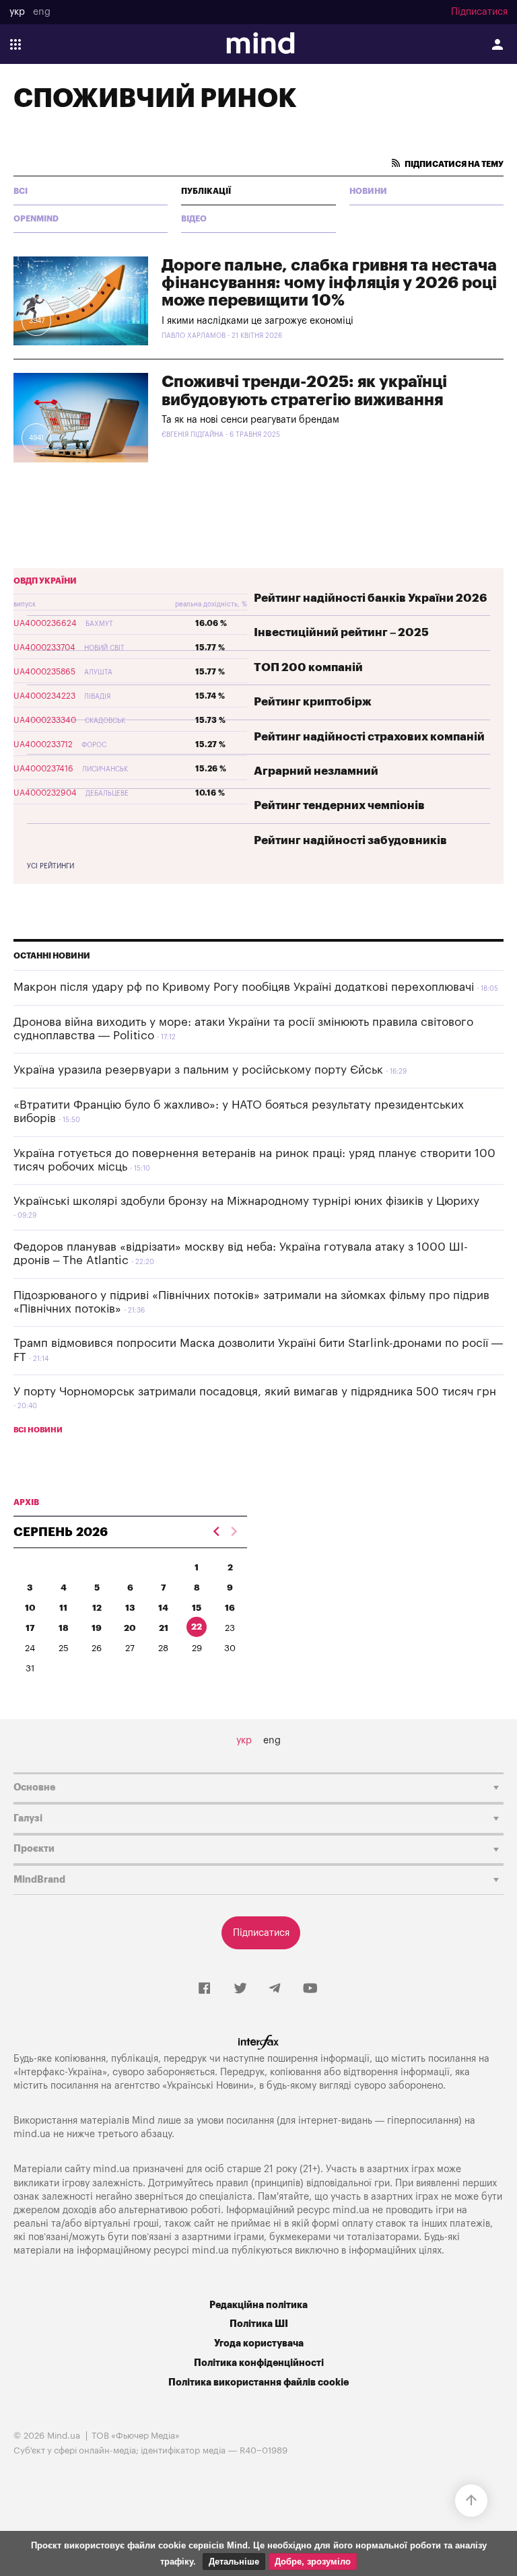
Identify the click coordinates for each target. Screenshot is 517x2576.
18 (64, 1628)
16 (230, 1608)
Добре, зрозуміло (313, 2562)
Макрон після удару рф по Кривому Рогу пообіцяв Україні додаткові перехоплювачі (244, 987)
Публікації (206, 191)
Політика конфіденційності (259, 2363)
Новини (368, 191)
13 (130, 1608)
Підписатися (479, 12)
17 (30, 1628)
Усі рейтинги (50, 866)
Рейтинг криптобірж (313, 702)
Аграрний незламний (316, 771)
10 (30, 1608)
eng (42, 12)
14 (163, 1608)
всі (21, 191)
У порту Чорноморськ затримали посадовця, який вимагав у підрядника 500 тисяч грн (255, 1392)
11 (63, 1608)
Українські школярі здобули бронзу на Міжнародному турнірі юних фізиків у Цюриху (246, 1201)
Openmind (36, 219)
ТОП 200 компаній (308, 667)
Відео (194, 219)
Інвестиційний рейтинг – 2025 (341, 632)
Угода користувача (259, 2343)
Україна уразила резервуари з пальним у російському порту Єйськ (198, 1070)
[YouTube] (310, 1989)
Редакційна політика (258, 2305)
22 (197, 1627)
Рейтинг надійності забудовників (350, 840)
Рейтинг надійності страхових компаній (369, 737)
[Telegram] (275, 1989)
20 (130, 1628)
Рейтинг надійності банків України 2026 (371, 598)
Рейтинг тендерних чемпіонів (339, 805)
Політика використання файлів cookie (258, 2382)
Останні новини (52, 956)
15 (197, 1608)
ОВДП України (45, 581)
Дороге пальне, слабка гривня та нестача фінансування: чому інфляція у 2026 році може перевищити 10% (329, 283)
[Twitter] (240, 1989)
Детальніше (234, 2562)
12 (97, 1608)
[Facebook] (204, 1989)
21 (164, 1628)
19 (97, 1628)
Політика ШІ (259, 2324)
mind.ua (32, 2134)
